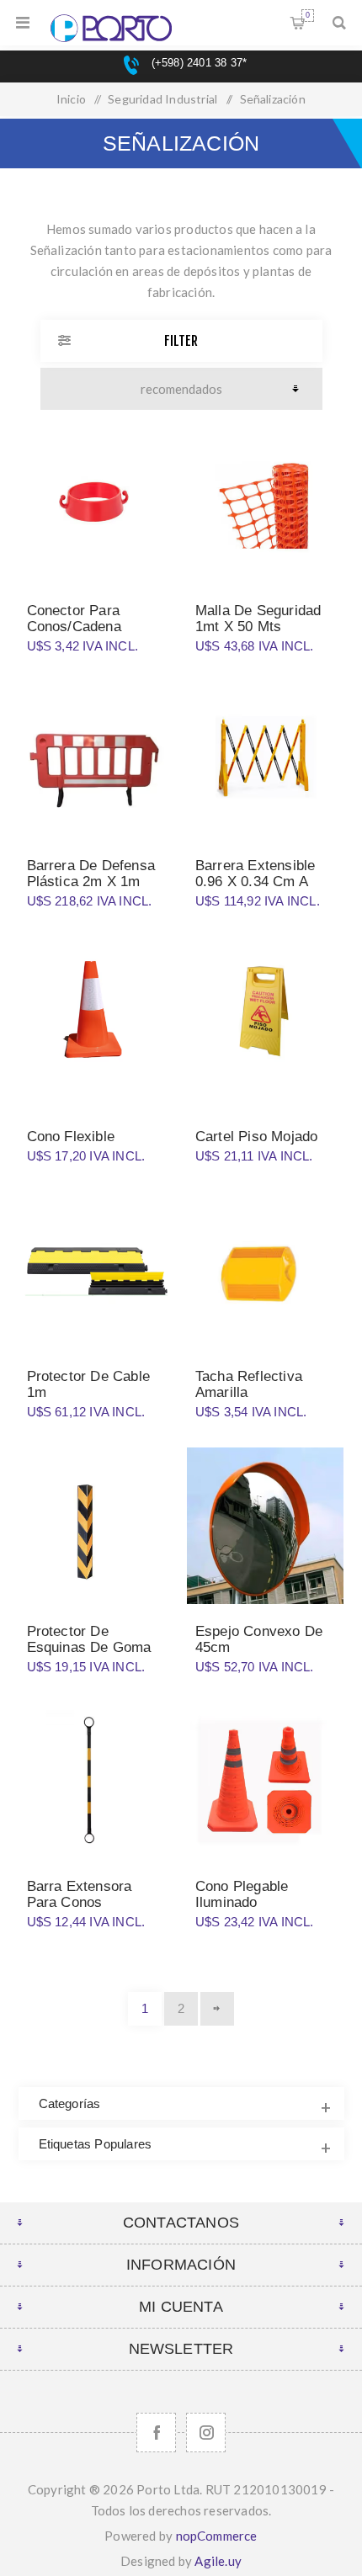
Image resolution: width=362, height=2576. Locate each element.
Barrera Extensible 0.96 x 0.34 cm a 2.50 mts (256, 882)
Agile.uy (218, 2561)
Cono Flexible (71, 1137)
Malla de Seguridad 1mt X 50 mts (258, 619)
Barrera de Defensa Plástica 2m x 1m (91, 874)
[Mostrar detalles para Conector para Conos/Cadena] (97, 505)
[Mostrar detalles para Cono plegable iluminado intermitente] (265, 1781)
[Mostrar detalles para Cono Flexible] (97, 1016)
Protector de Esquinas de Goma (89, 1639)
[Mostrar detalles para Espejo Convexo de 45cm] (265, 1526)
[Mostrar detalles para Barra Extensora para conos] (97, 1781)
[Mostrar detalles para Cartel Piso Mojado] (265, 1016)
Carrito (308, 15)
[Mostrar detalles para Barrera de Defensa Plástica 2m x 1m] (97, 760)
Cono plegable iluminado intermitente (242, 1902)
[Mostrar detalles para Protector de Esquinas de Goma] (97, 1526)
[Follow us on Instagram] (206, 2433)
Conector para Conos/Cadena (74, 619)
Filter (181, 341)
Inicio (71, 99)
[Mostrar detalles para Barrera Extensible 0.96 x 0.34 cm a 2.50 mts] (265, 760)
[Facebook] (156, 2433)
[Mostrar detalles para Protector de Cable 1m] (97, 1271)
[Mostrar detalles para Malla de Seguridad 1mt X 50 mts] (265, 505)
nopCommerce (217, 2536)
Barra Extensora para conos (80, 1894)
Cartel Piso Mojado (257, 1137)
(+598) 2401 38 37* (197, 63)
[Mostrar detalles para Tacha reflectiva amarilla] (265, 1271)
